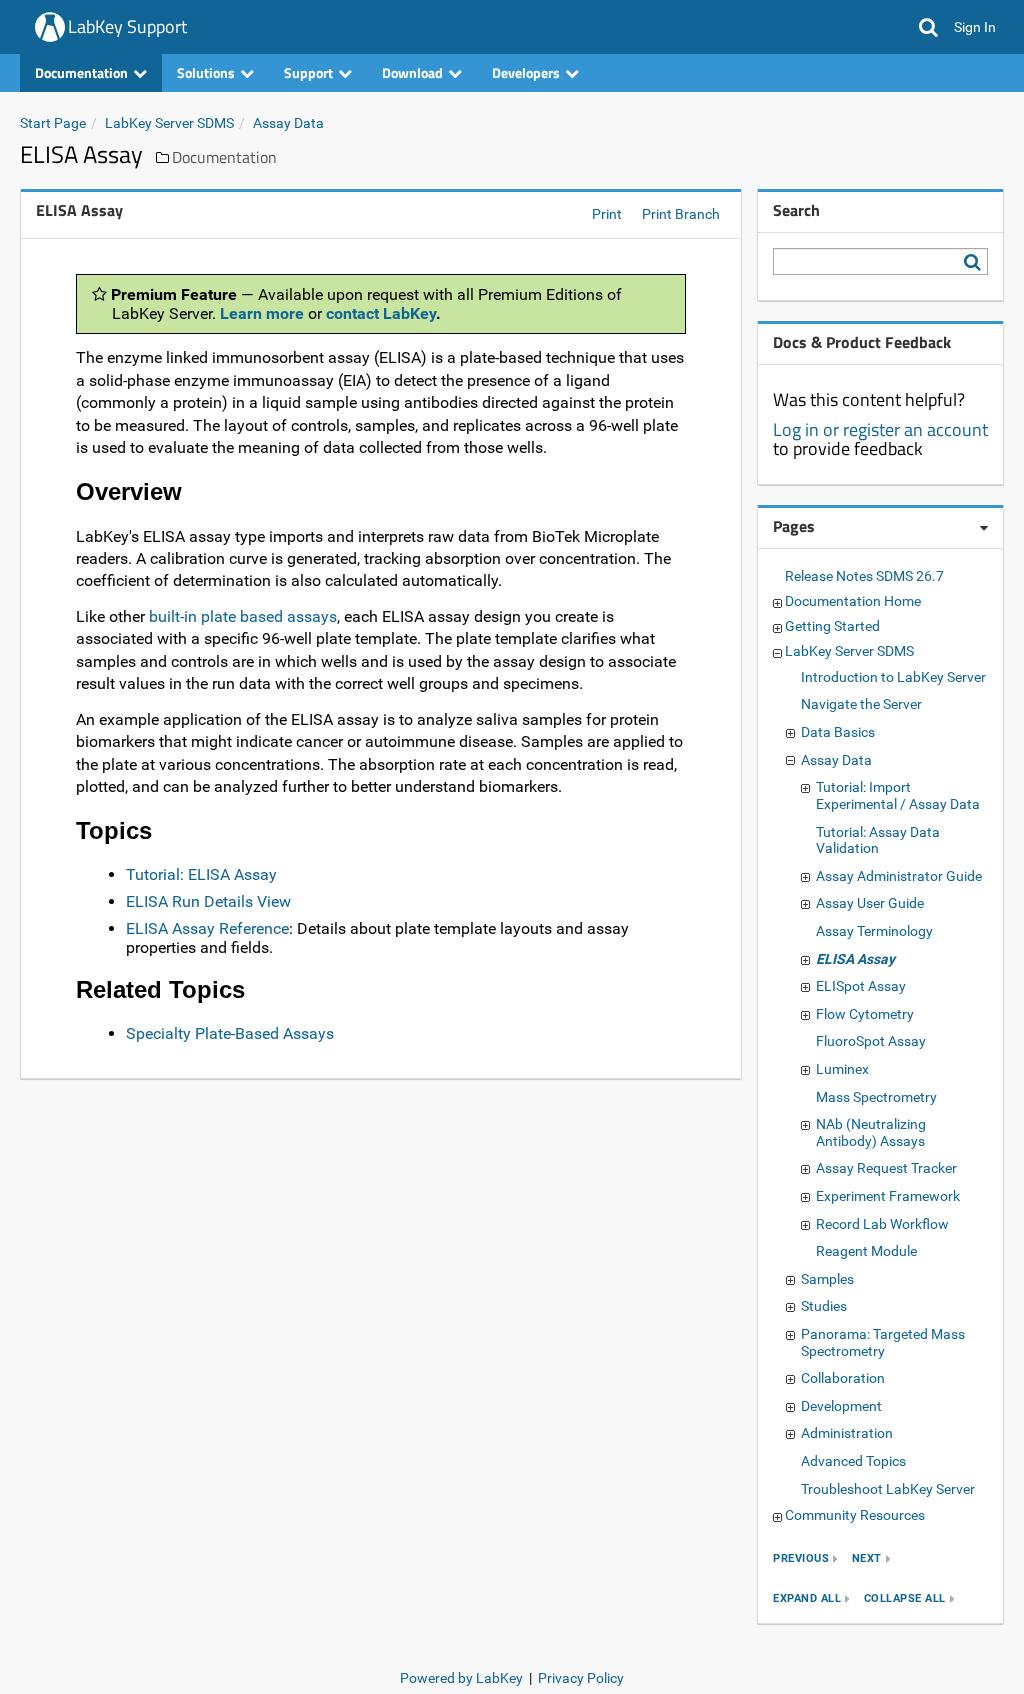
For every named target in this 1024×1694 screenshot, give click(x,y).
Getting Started (832, 626)
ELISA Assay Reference (207, 928)
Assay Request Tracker (886, 1168)
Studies (824, 1306)
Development (841, 1406)
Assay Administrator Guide (899, 876)
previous (801, 1558)
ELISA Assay (855, 959)
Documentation (224, 157)
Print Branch (681, 214)
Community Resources (855, 1515)
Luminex (842, 1069)
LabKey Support (127, 26)
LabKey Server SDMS (169, 123)
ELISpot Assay (861, 986)
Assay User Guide (870, 903)
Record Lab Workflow (882, 1224)
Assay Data (288, 123)
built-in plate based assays (243, 616)
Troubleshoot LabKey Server (888, 1489)
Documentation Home (853, 601)
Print (607, 214)
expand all (807, 1598)
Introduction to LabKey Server (893, 677)
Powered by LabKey (461, 1678)
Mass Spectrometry (876, 1097)
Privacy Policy (581, 1678)
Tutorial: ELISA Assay (201, 874)
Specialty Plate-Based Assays (230, 1033)
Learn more (262, 313)
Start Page (53, 123)
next (867, 1558)
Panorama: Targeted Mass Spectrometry (883, 1342)
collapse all (905, 1598)
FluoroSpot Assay (871, 1041)
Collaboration (843, 1378)
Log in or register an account (880, 429)
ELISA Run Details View (208, 901)
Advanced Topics (853, 1461)
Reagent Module (866, 1251)
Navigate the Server (861, 704)
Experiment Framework (888, 1196)
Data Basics (838, 732)
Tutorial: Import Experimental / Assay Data (898, 795)
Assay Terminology (874, 931)
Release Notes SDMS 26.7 (864, 576)
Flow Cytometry (865, 1014)
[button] (928, 27)
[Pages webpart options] (984, 528)
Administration (847, 1433)
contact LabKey (381, 313)
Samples (827, 1279)
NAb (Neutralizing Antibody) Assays (871, 1132)
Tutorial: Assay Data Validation (878, 840)
